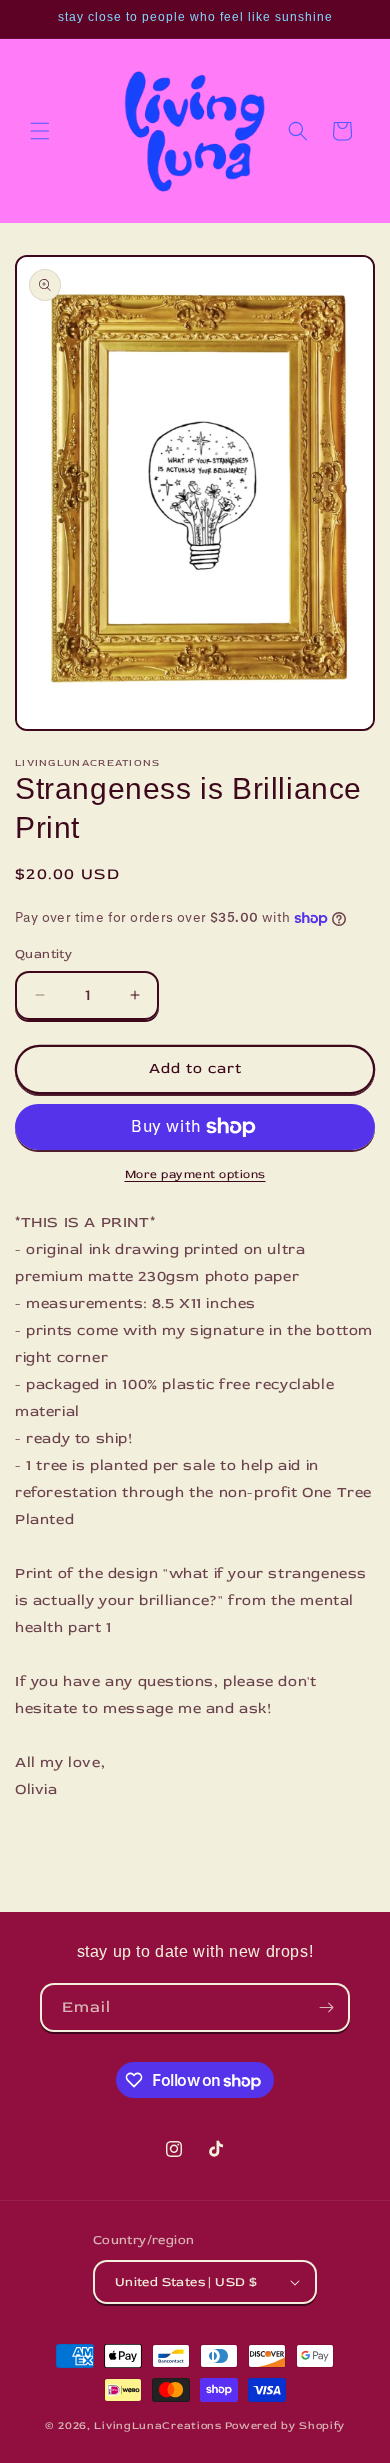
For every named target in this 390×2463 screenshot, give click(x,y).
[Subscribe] (326, 2007)
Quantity (43, 954)
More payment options (195, 1174)
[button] (40, 131)
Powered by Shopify (285, 2425)
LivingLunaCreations (157, 2425)
